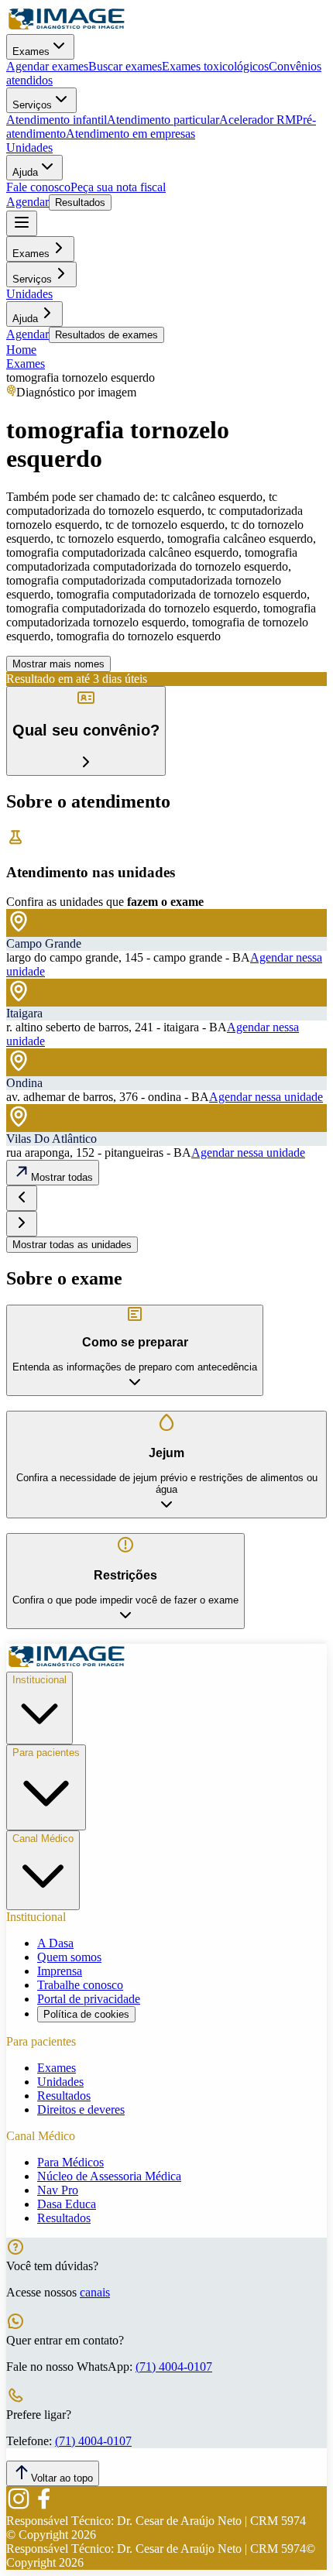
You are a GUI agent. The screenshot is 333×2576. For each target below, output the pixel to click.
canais (95, 2292)
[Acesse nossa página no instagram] (19, 2507)
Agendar (27, 202)
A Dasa (55, 1943)
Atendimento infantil (57, 120)
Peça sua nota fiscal (118, 187)
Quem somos (69, 1957)
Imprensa (60, 1971)
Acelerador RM (257, 120)
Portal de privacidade (89, 1999)
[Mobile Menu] (22, 223)
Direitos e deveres (81, 2110)
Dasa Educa (67, 2204)
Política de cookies (86, 2014)
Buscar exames (125, 66)
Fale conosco (38, 187)
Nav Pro (58, 2190)
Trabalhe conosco (80, 1985)
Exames (31, 51)
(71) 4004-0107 (174, 2367)
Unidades (29, 147)
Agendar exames (47, 66)
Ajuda (25, 172)
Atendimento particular (163, 120)
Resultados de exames (106, 335)
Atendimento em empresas (130, 134)
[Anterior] (22, 1198)
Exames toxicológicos (215, 66)
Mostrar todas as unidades (72, 1245)
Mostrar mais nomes (58, 664)
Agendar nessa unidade (266, 1097)
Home (21, 350)
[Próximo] (22, 1224)
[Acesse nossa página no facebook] (43, 2507)
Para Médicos (70, 2162)
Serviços (32, 105)
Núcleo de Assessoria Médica (109, 2176)
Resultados (80, 202)
